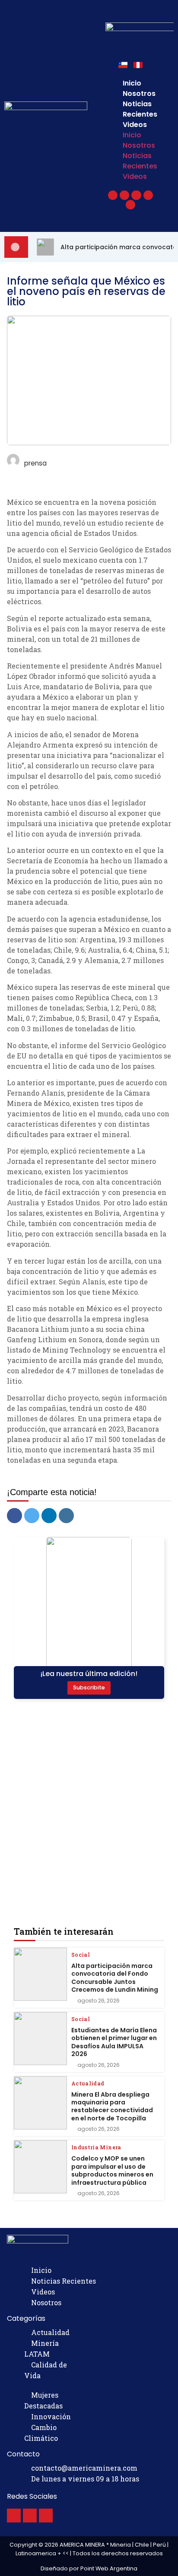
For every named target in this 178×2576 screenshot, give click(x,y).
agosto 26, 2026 (99, 2001)
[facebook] (14, 1516)
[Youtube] (46, 2516)
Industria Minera (96, 2147)
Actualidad (88, 2083)
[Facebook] (14, 2516)
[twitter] (32, 1516)
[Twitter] (30, 2516)
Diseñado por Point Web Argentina (89, 2568)
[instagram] (66, 1516)
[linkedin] (49, 1516)
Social (81, 1955)
